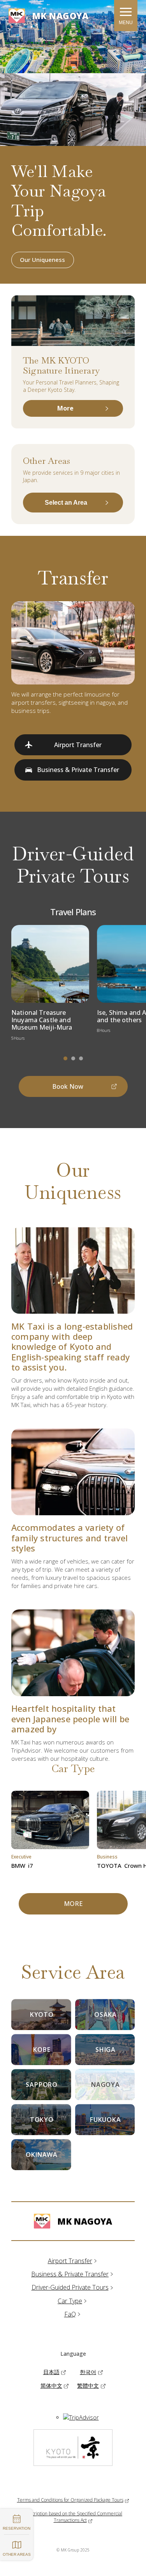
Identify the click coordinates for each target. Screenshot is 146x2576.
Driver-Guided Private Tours (70, 2287)
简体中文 (51, 2386)
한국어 (88, 2372)
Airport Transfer (70, 2261)
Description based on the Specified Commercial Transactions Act (73, 2517)
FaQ (70, 2314)
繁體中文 (88, 2386)
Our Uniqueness (42, 260)
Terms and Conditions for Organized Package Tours (70, 2500)
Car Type (70, 2301)
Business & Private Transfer (70, 2274)
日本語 (51, 2372)
